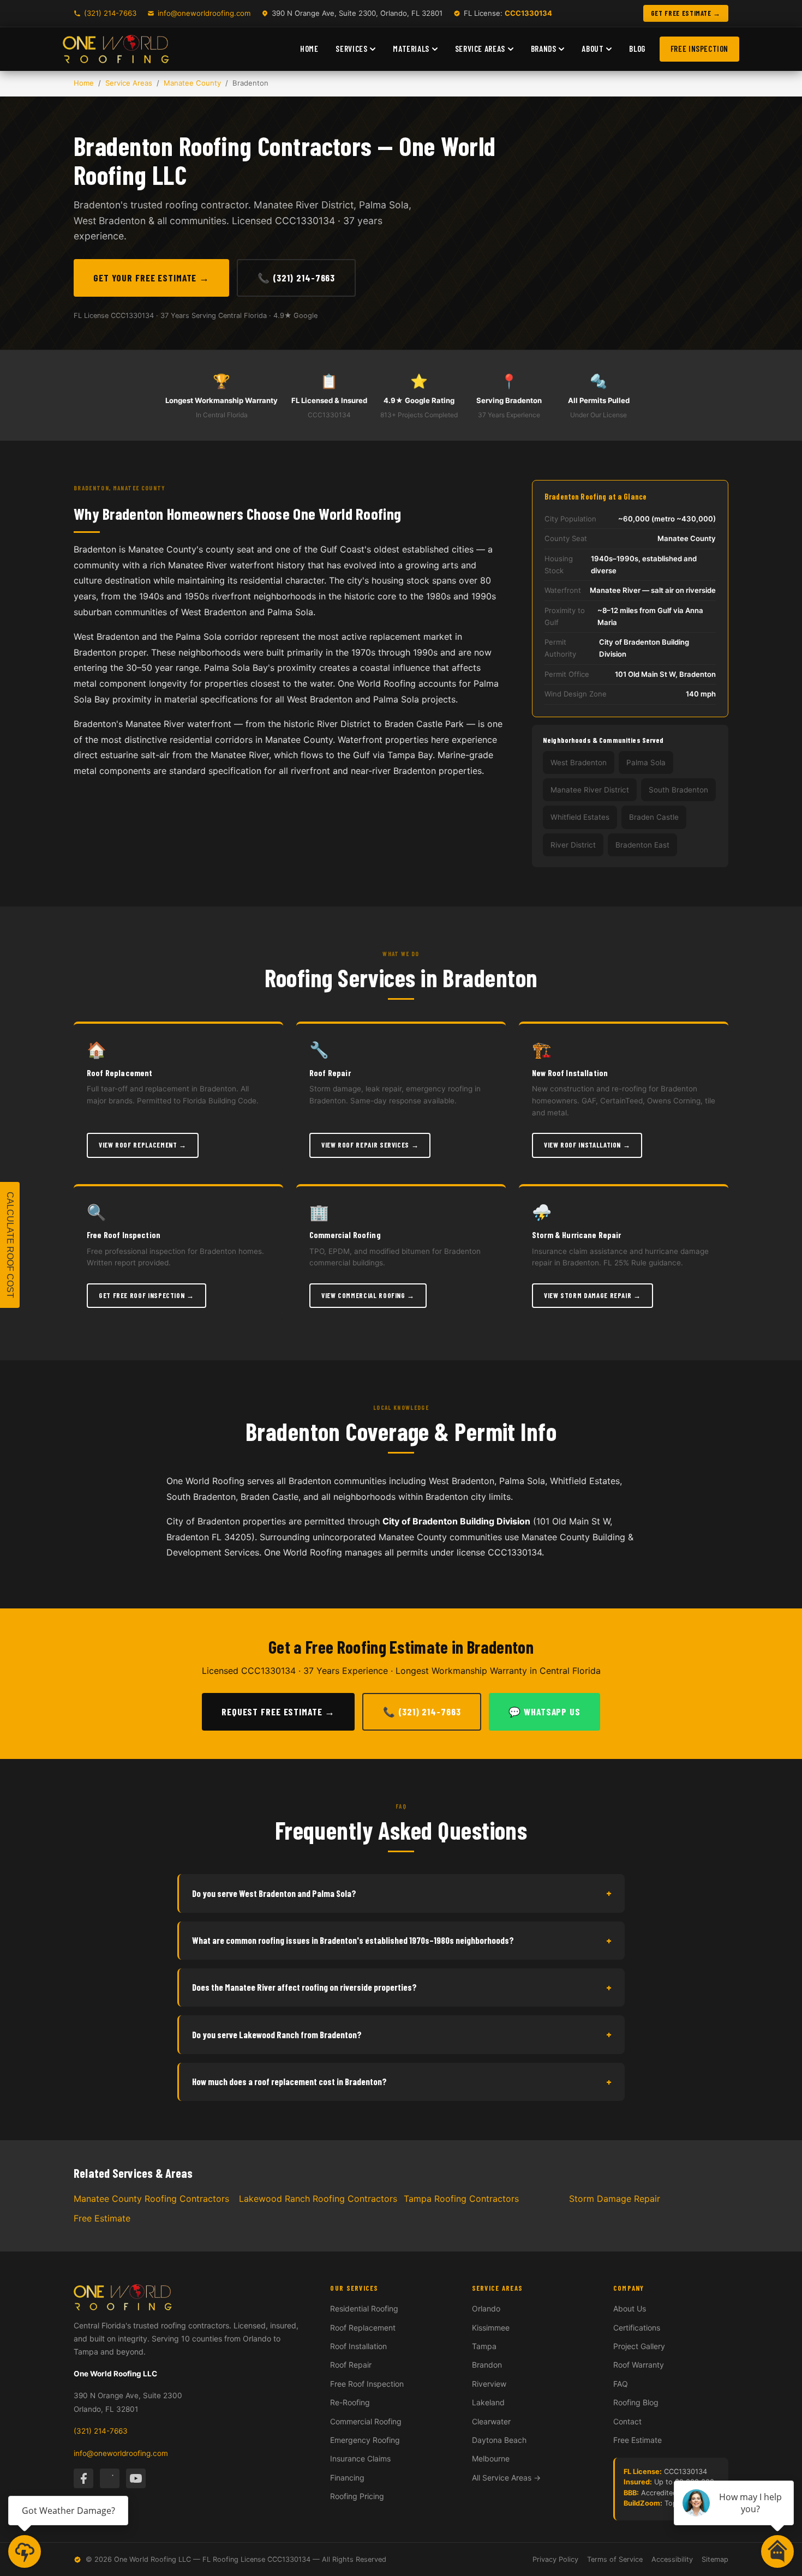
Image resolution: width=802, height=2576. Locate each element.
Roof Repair (351, 2365)
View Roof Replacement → (143, 1145)
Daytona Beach (499, 2440)
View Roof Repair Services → (370, 1145)
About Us (630, 2308)
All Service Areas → (506, 2478)
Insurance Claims (360, 2458)
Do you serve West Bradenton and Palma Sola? (402, 1893)
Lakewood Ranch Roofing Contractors (318, 2199)
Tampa (484, 2346)
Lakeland (488, 2402)
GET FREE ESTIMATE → (686, 13)
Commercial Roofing (366, 2421)
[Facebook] (83, 2478)
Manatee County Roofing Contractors (151, 2199)
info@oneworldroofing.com (204, 13)
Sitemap (715, 2559)
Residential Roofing (364, 2308)
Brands (544, 49)
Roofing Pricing (357, 2496)
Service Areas (480, 49)
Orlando (486, 2308)
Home (309, 49)
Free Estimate (102, 2218)
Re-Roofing (350, 2402)
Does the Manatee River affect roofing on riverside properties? (402, 1987)
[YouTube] (136, 2478)
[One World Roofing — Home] (116, 49)
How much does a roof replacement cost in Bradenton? (402, 2082)
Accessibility (672, 2559)
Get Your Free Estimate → (151, 278)
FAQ (621, 2384)
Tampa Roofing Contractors (461, 2199)
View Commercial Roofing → (368, 1295)
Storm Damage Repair (615, 2199)
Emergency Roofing (365, 2440)
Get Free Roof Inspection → (146, 1295)
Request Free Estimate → (278, 1712)
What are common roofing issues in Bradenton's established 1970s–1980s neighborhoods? (402, 1940)
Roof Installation (358, 2346)
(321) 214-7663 (110, 13)
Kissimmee (491, 2328)
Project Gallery (639, 2346)
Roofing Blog (636, 2402)
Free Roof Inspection (367, 2384)
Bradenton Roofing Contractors (223, 146)
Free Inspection (699, 49)
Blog (637, 49)
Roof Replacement (363, 2328)
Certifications (637, 2328)
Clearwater (491, 2421)
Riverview (489, 2384)
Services (351, 49)
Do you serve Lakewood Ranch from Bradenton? (402, 2034)
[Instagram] (110, 2478)
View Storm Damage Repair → (592, 1295)
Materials (411, 49)
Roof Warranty (639, 2365)
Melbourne (491, 2458)
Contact (627, 2421)
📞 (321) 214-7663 (296, 278)
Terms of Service (615, 2559)
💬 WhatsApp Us (544, 1712)
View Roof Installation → (587, 1145)
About (592, 49)
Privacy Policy (555, 2559)
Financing (347, 2478)
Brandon (487, 2365)
